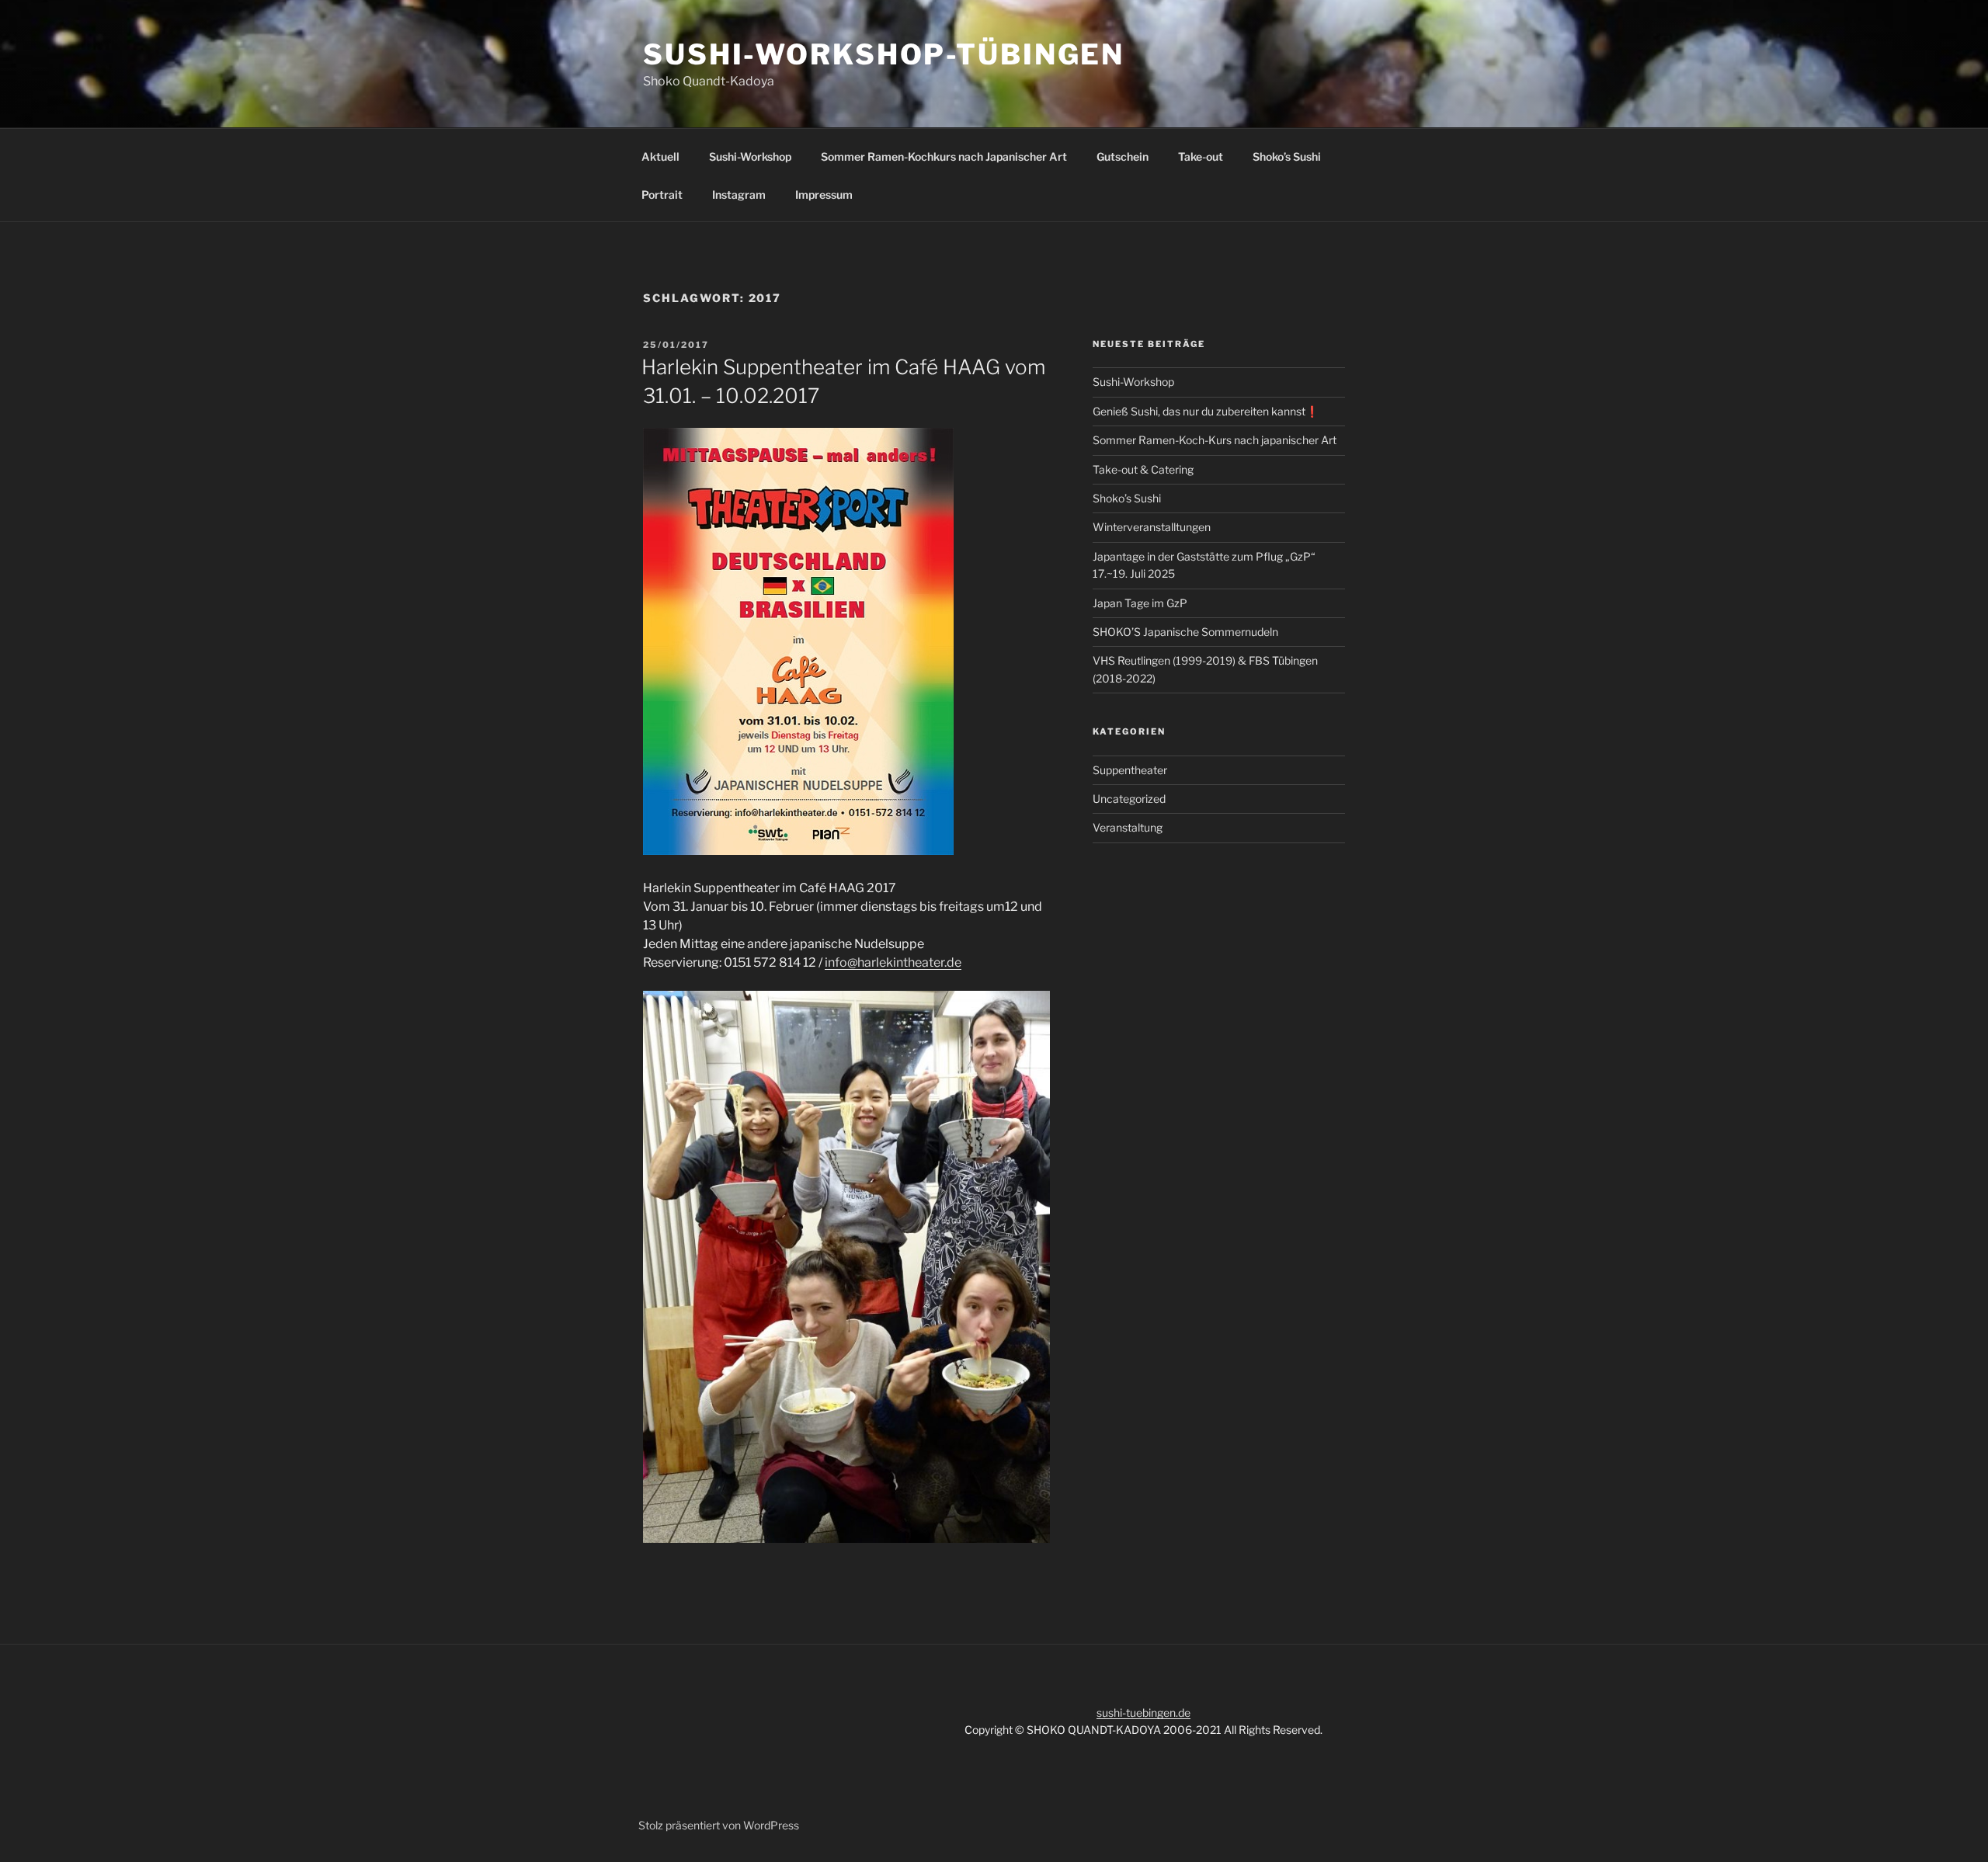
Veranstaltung (1128, 827)
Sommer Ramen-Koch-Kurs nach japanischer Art (1215, 440)
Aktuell (660, 156)
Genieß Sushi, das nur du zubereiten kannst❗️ (1206, 411)
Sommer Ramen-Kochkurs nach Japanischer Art (944, 156)
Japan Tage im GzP (1140, 603)
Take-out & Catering (1143, 469)
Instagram (739, 195)
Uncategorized (1129, 799)
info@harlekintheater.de (893, 962)
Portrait (662, 195)
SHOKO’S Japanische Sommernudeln (1185, 632)
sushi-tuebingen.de (1143, 1713)
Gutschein (1123, 156)
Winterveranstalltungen (1152, 527)
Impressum (824, 195)
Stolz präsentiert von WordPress (719, 1825)
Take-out (1201, 156)
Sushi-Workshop (750, 156)
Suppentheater (1130, 770)
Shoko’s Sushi (1287, 156)
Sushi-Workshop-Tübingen (884, 54)
